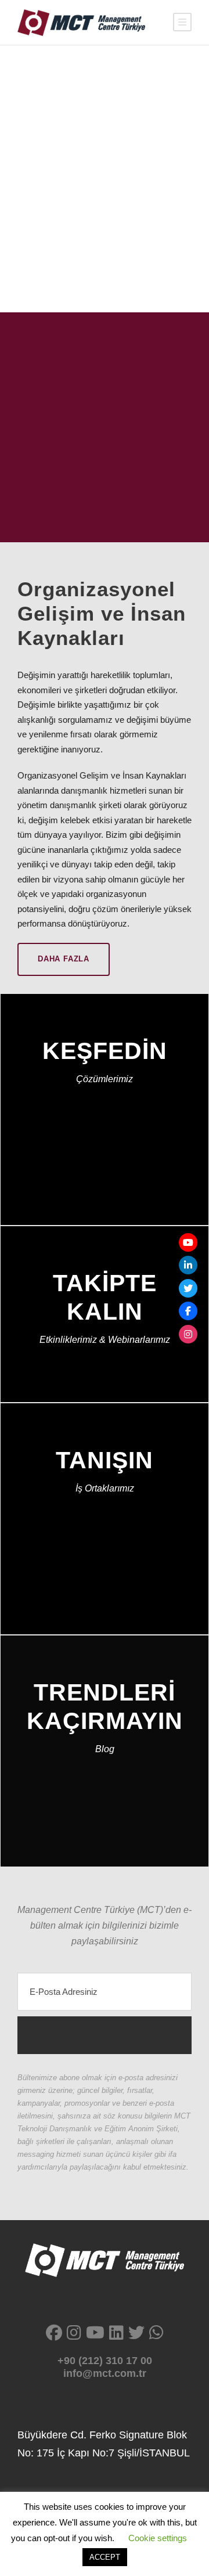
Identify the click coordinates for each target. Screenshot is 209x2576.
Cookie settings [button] (158, 2538)
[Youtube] (188, 1242)
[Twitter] (188, 1288)
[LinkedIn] (188, 1265)
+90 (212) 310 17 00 (105, 2361)
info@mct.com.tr (105, 2373)
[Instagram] (188, 1334)
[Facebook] (188, 1311)
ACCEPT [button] (105, 2557)
